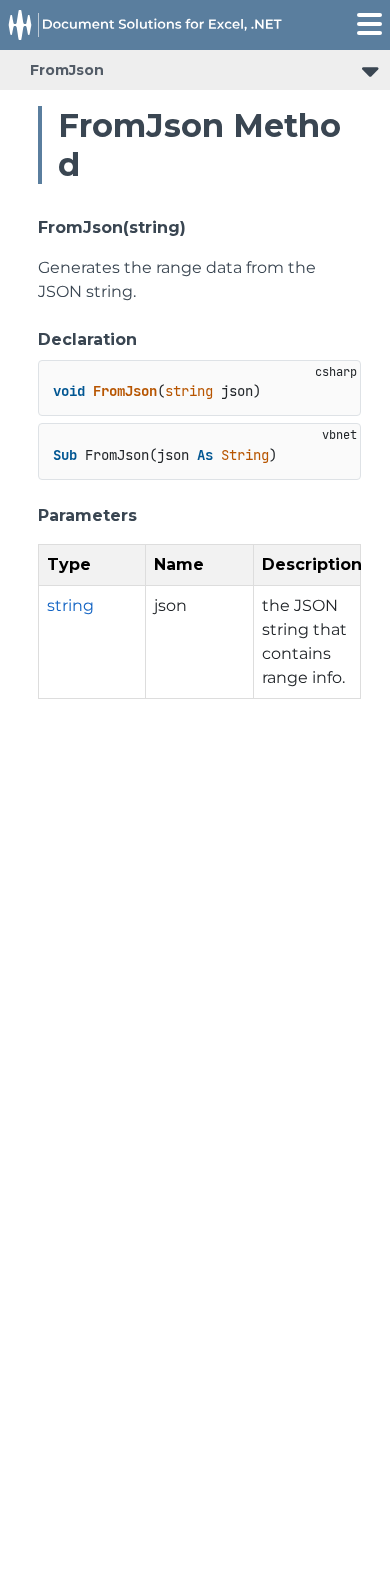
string (70, 605)
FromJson (67, 70)
